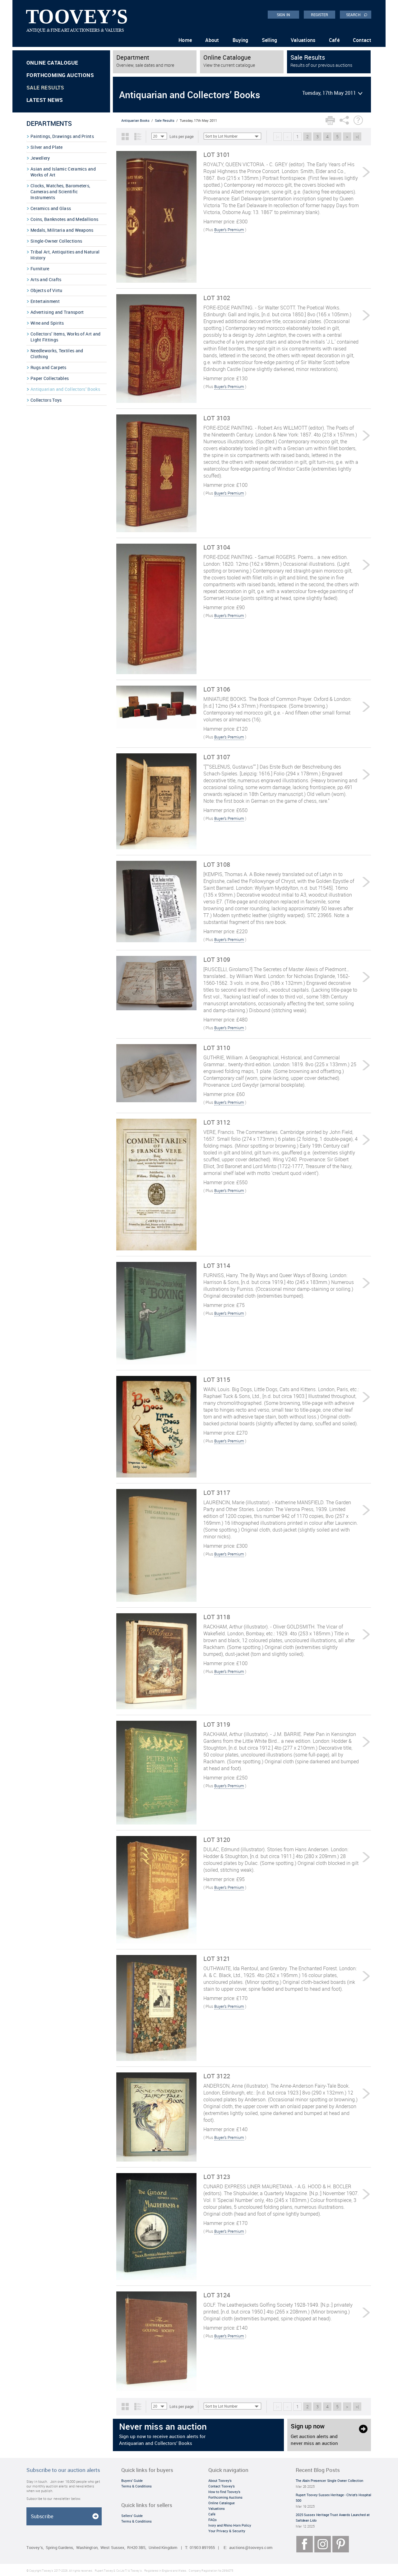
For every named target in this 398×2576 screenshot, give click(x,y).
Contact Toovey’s (222, 2486)
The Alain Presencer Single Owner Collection (329, 2480)
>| (357, 137)
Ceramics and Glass (51, 208)
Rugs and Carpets (49, 367)
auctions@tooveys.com (251, 2548)
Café (334, 40)
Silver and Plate (47, 147)
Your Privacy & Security (227, 2531)
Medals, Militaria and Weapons (62, 230)
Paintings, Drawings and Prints (62, 136)
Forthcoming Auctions (60, 75)
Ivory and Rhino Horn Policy (230, 2525)
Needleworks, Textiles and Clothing (57, 354)
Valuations (303, 40)
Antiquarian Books (135, 120)
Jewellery (40, 158)
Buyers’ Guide (132, 2480)
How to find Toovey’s (224, 2492)
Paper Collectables (50, 378)
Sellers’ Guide (132, 2516)
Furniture (40, 269)
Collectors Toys (46, 400)
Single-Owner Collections (56, 241)
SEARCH (357, 14)
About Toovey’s (220, 2480)
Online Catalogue (52, 63)
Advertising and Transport (57, 312)
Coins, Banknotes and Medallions (64, 219)
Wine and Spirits (47, 323)
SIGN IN (283, 15)
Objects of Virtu (46, 290)
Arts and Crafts (46, 279)
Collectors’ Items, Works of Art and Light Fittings (66, 337)
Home (185, 40)
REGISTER (320, 15)
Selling (270, 40)
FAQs (213, 2520)
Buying (241, 40)
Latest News (45, 100)
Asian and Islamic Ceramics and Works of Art (63, 172)
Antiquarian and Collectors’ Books (65, 389)
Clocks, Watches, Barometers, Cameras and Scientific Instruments (60, 192)
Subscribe (42, 2516)
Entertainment (45, 301)
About (212, 40)
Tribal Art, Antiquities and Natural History (65, 255)
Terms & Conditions (137, 2486)
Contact (362, 40)
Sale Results (45, 87)
